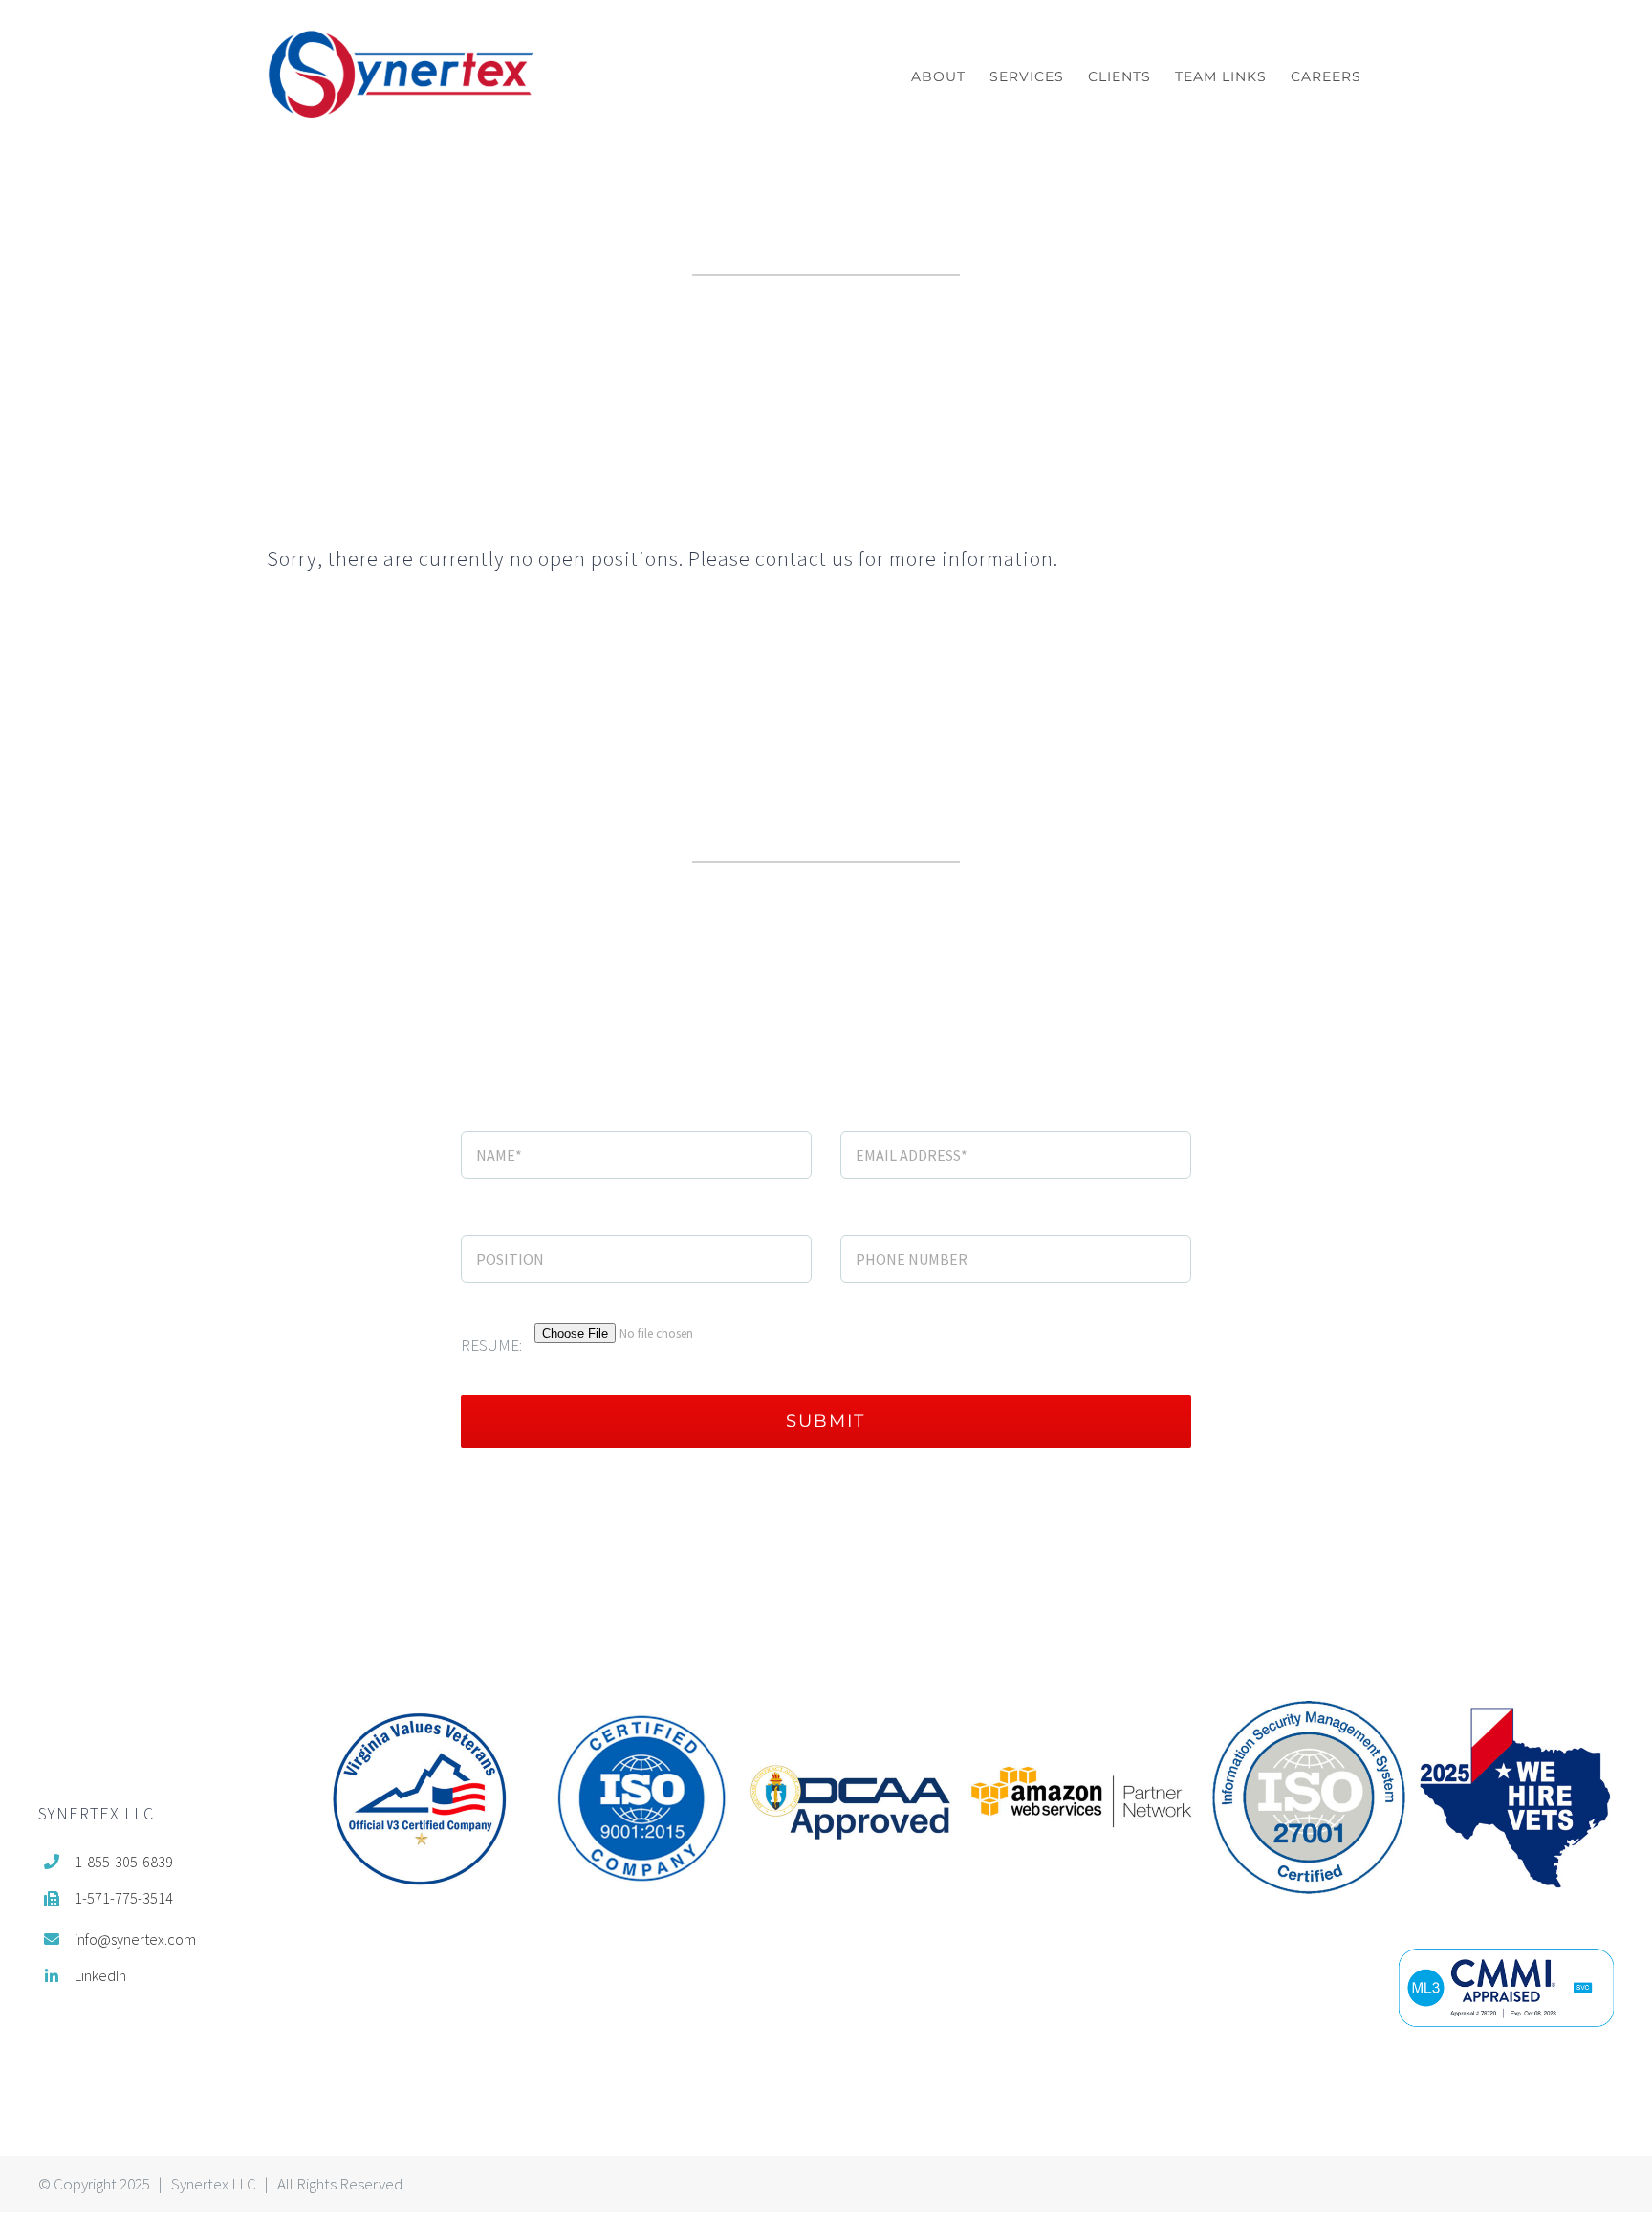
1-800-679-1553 (1116, 1024)
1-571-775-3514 (124, 1898)
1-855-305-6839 (124, 1862)
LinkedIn (100, 1975)
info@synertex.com (632, 1024)
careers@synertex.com (1206, 419)
